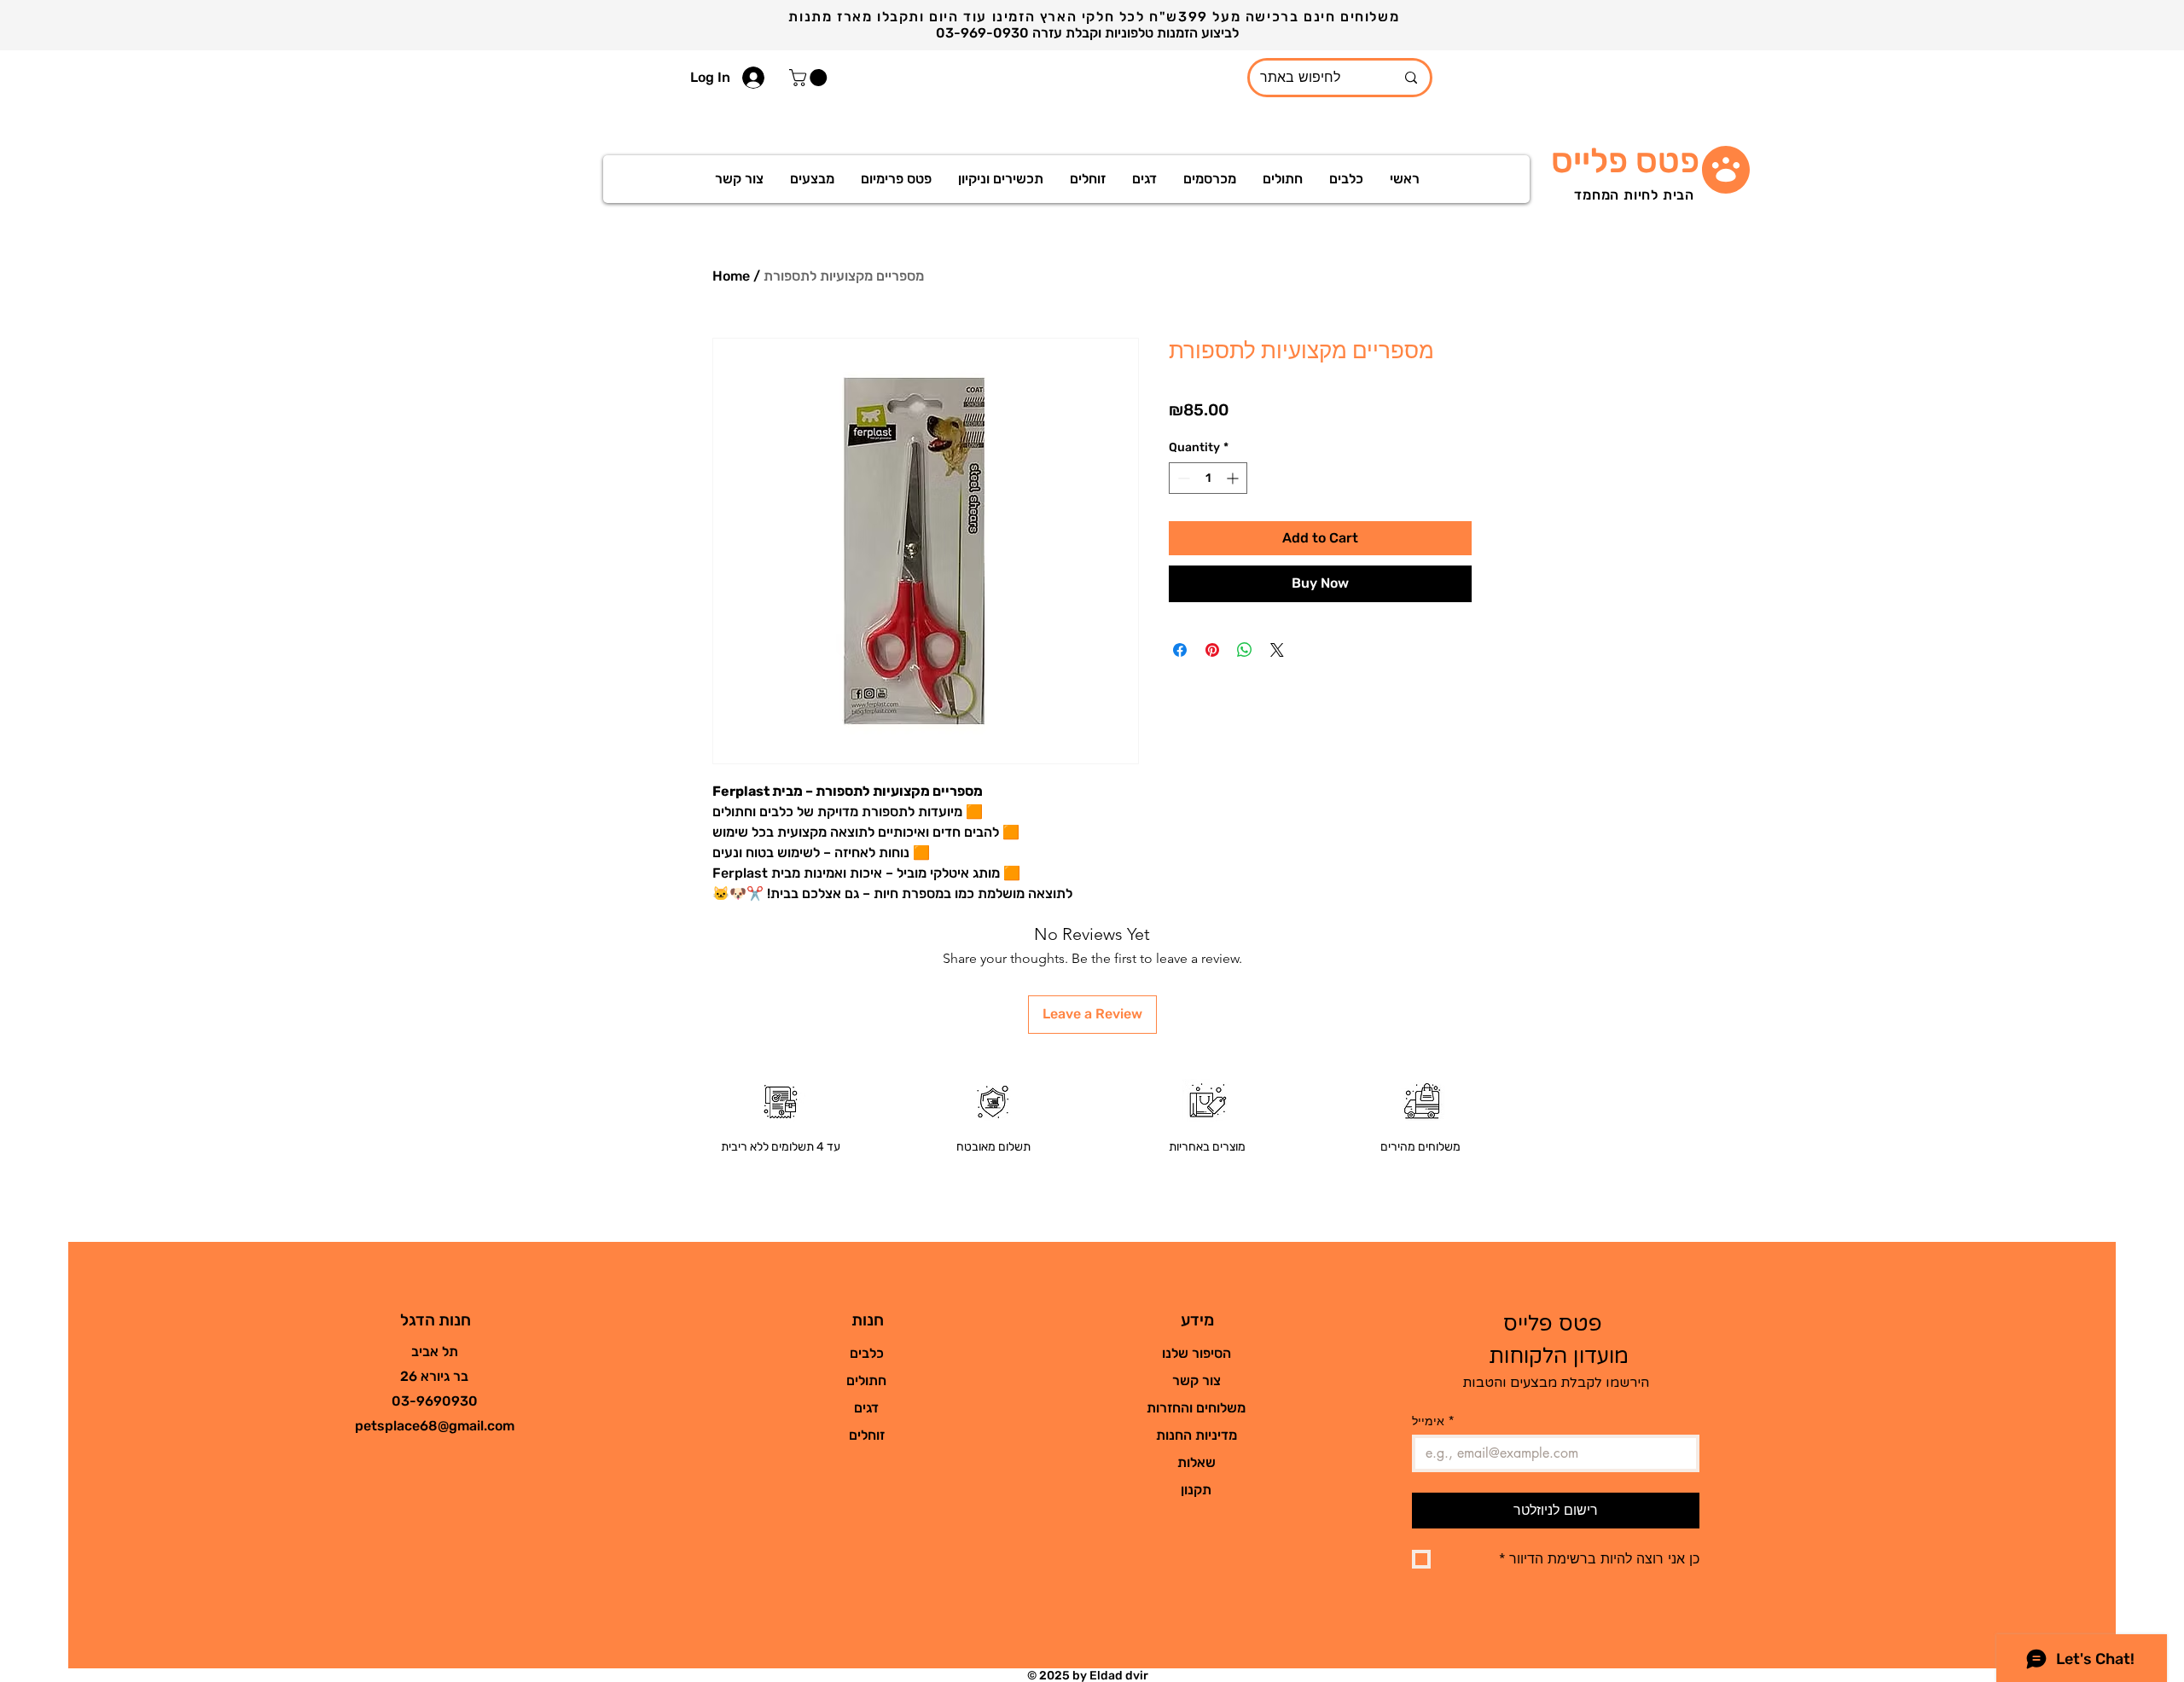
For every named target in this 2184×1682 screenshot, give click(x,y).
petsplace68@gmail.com (435, 1426)
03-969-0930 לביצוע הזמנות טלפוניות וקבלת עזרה (1089, 33)
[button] (810, 78)
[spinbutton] (1208, 478)
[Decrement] (1182, 478)
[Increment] (1234, 478)
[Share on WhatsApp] (1245, 650)
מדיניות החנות (1197, 1435)
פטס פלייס (1625, 161)
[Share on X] (1277, 650)
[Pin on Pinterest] (1212, 650)
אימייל (1433, 1421)
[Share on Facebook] (1180, 650)
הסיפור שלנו (1197, 1353)
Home (731, 276)
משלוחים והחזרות (1196, 1408)
